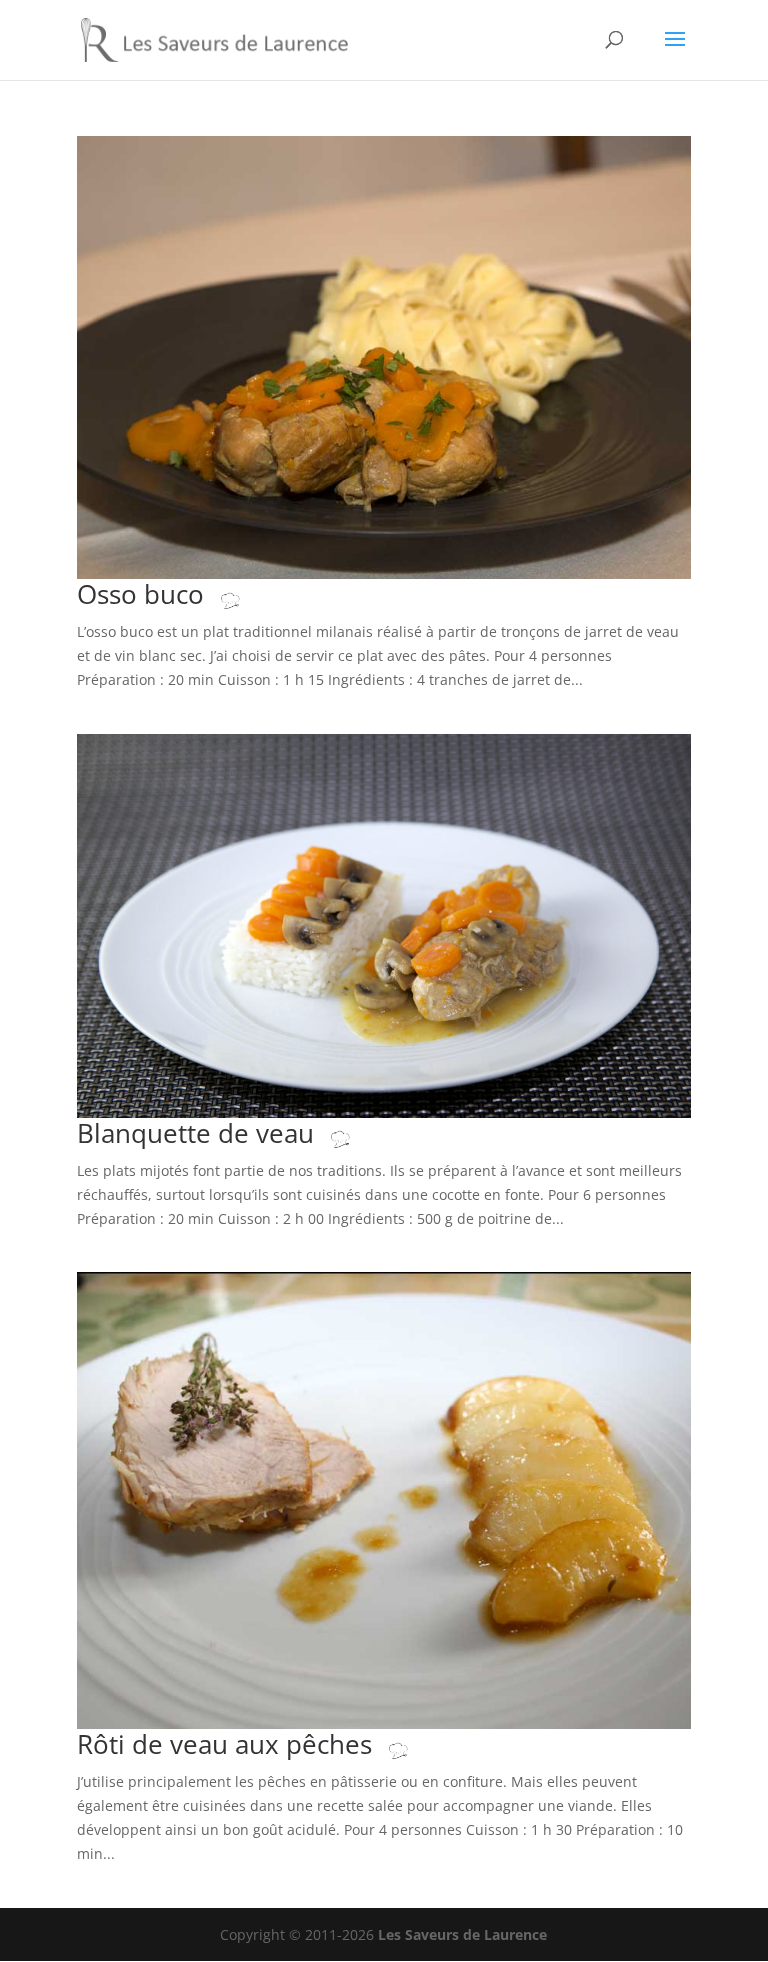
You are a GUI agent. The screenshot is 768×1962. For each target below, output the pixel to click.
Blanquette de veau (199, 1133)
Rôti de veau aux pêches (228, 1744)
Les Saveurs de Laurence (462, 1934)
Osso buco (144, 594)
